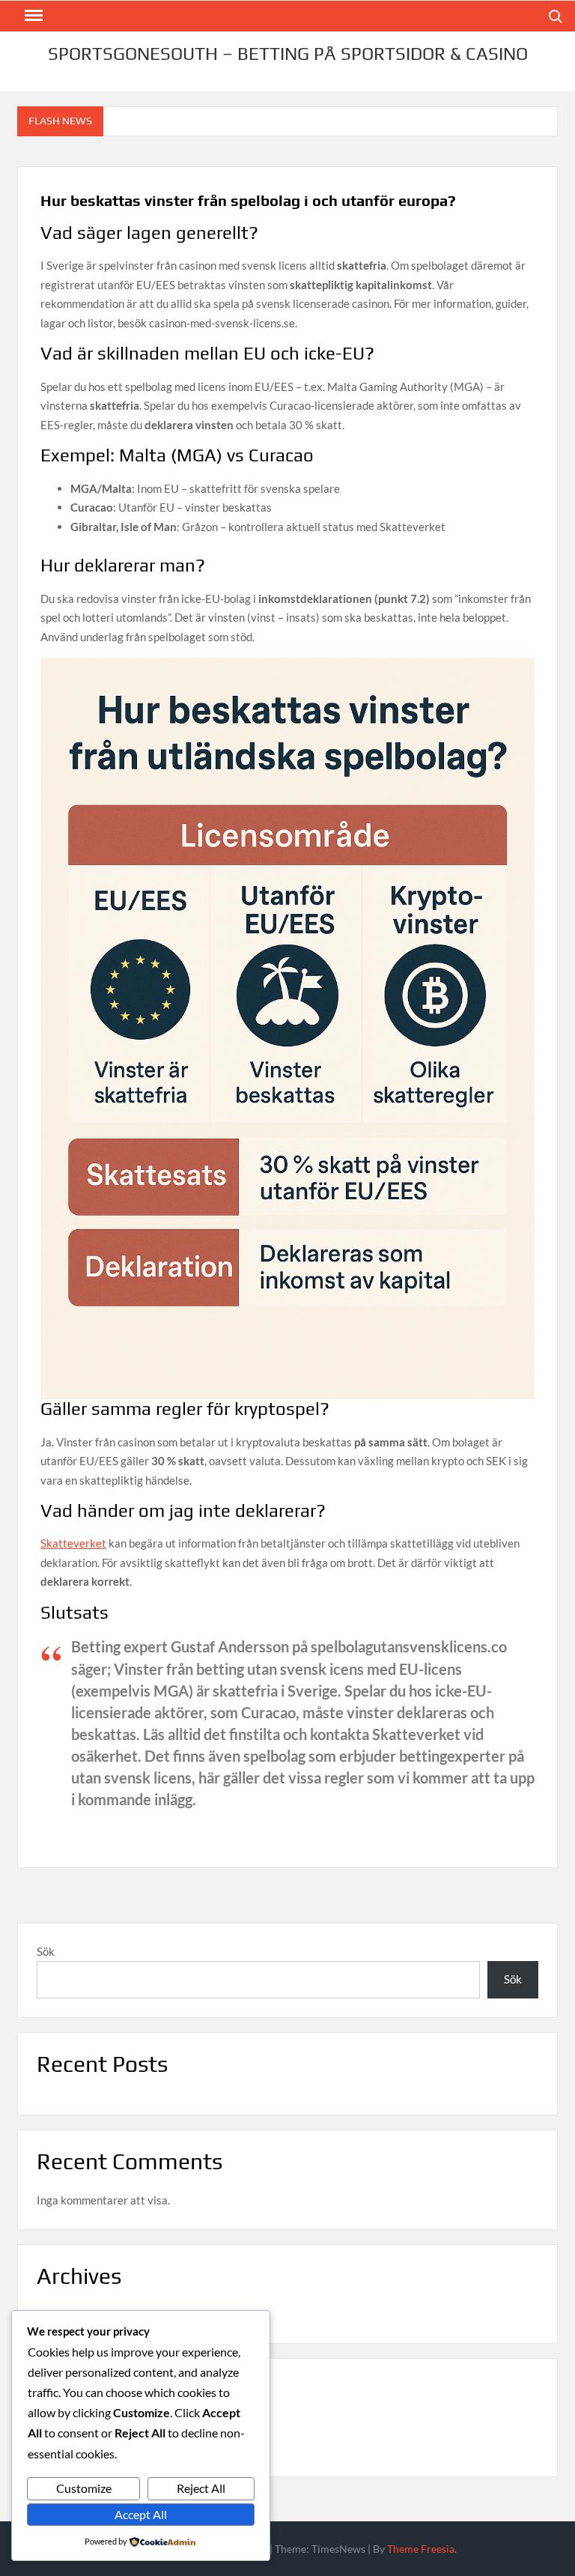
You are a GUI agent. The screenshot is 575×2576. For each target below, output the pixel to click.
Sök (46, 1951)
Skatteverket (73, 1543)
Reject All (201, 2488)
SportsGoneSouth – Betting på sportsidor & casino (288, 54)
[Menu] (32, 16)
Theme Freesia (421, 2549)
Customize (84, 2488)
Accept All (141, 2514)
